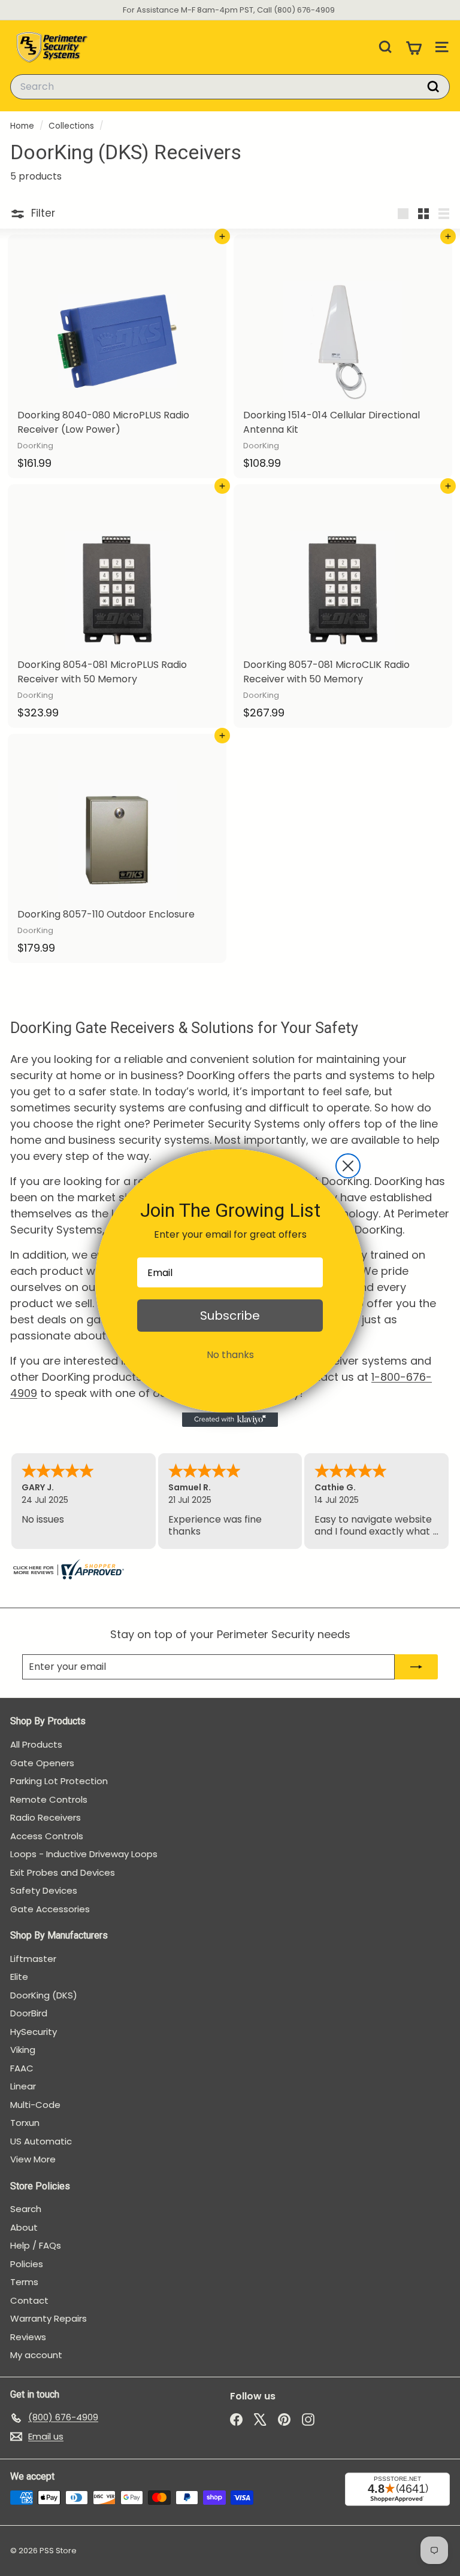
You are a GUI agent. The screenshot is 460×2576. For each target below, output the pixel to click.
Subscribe (230, 1316)
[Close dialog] (348, 1166)
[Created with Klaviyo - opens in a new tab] (230, 1420)
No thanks (230, 1355)
